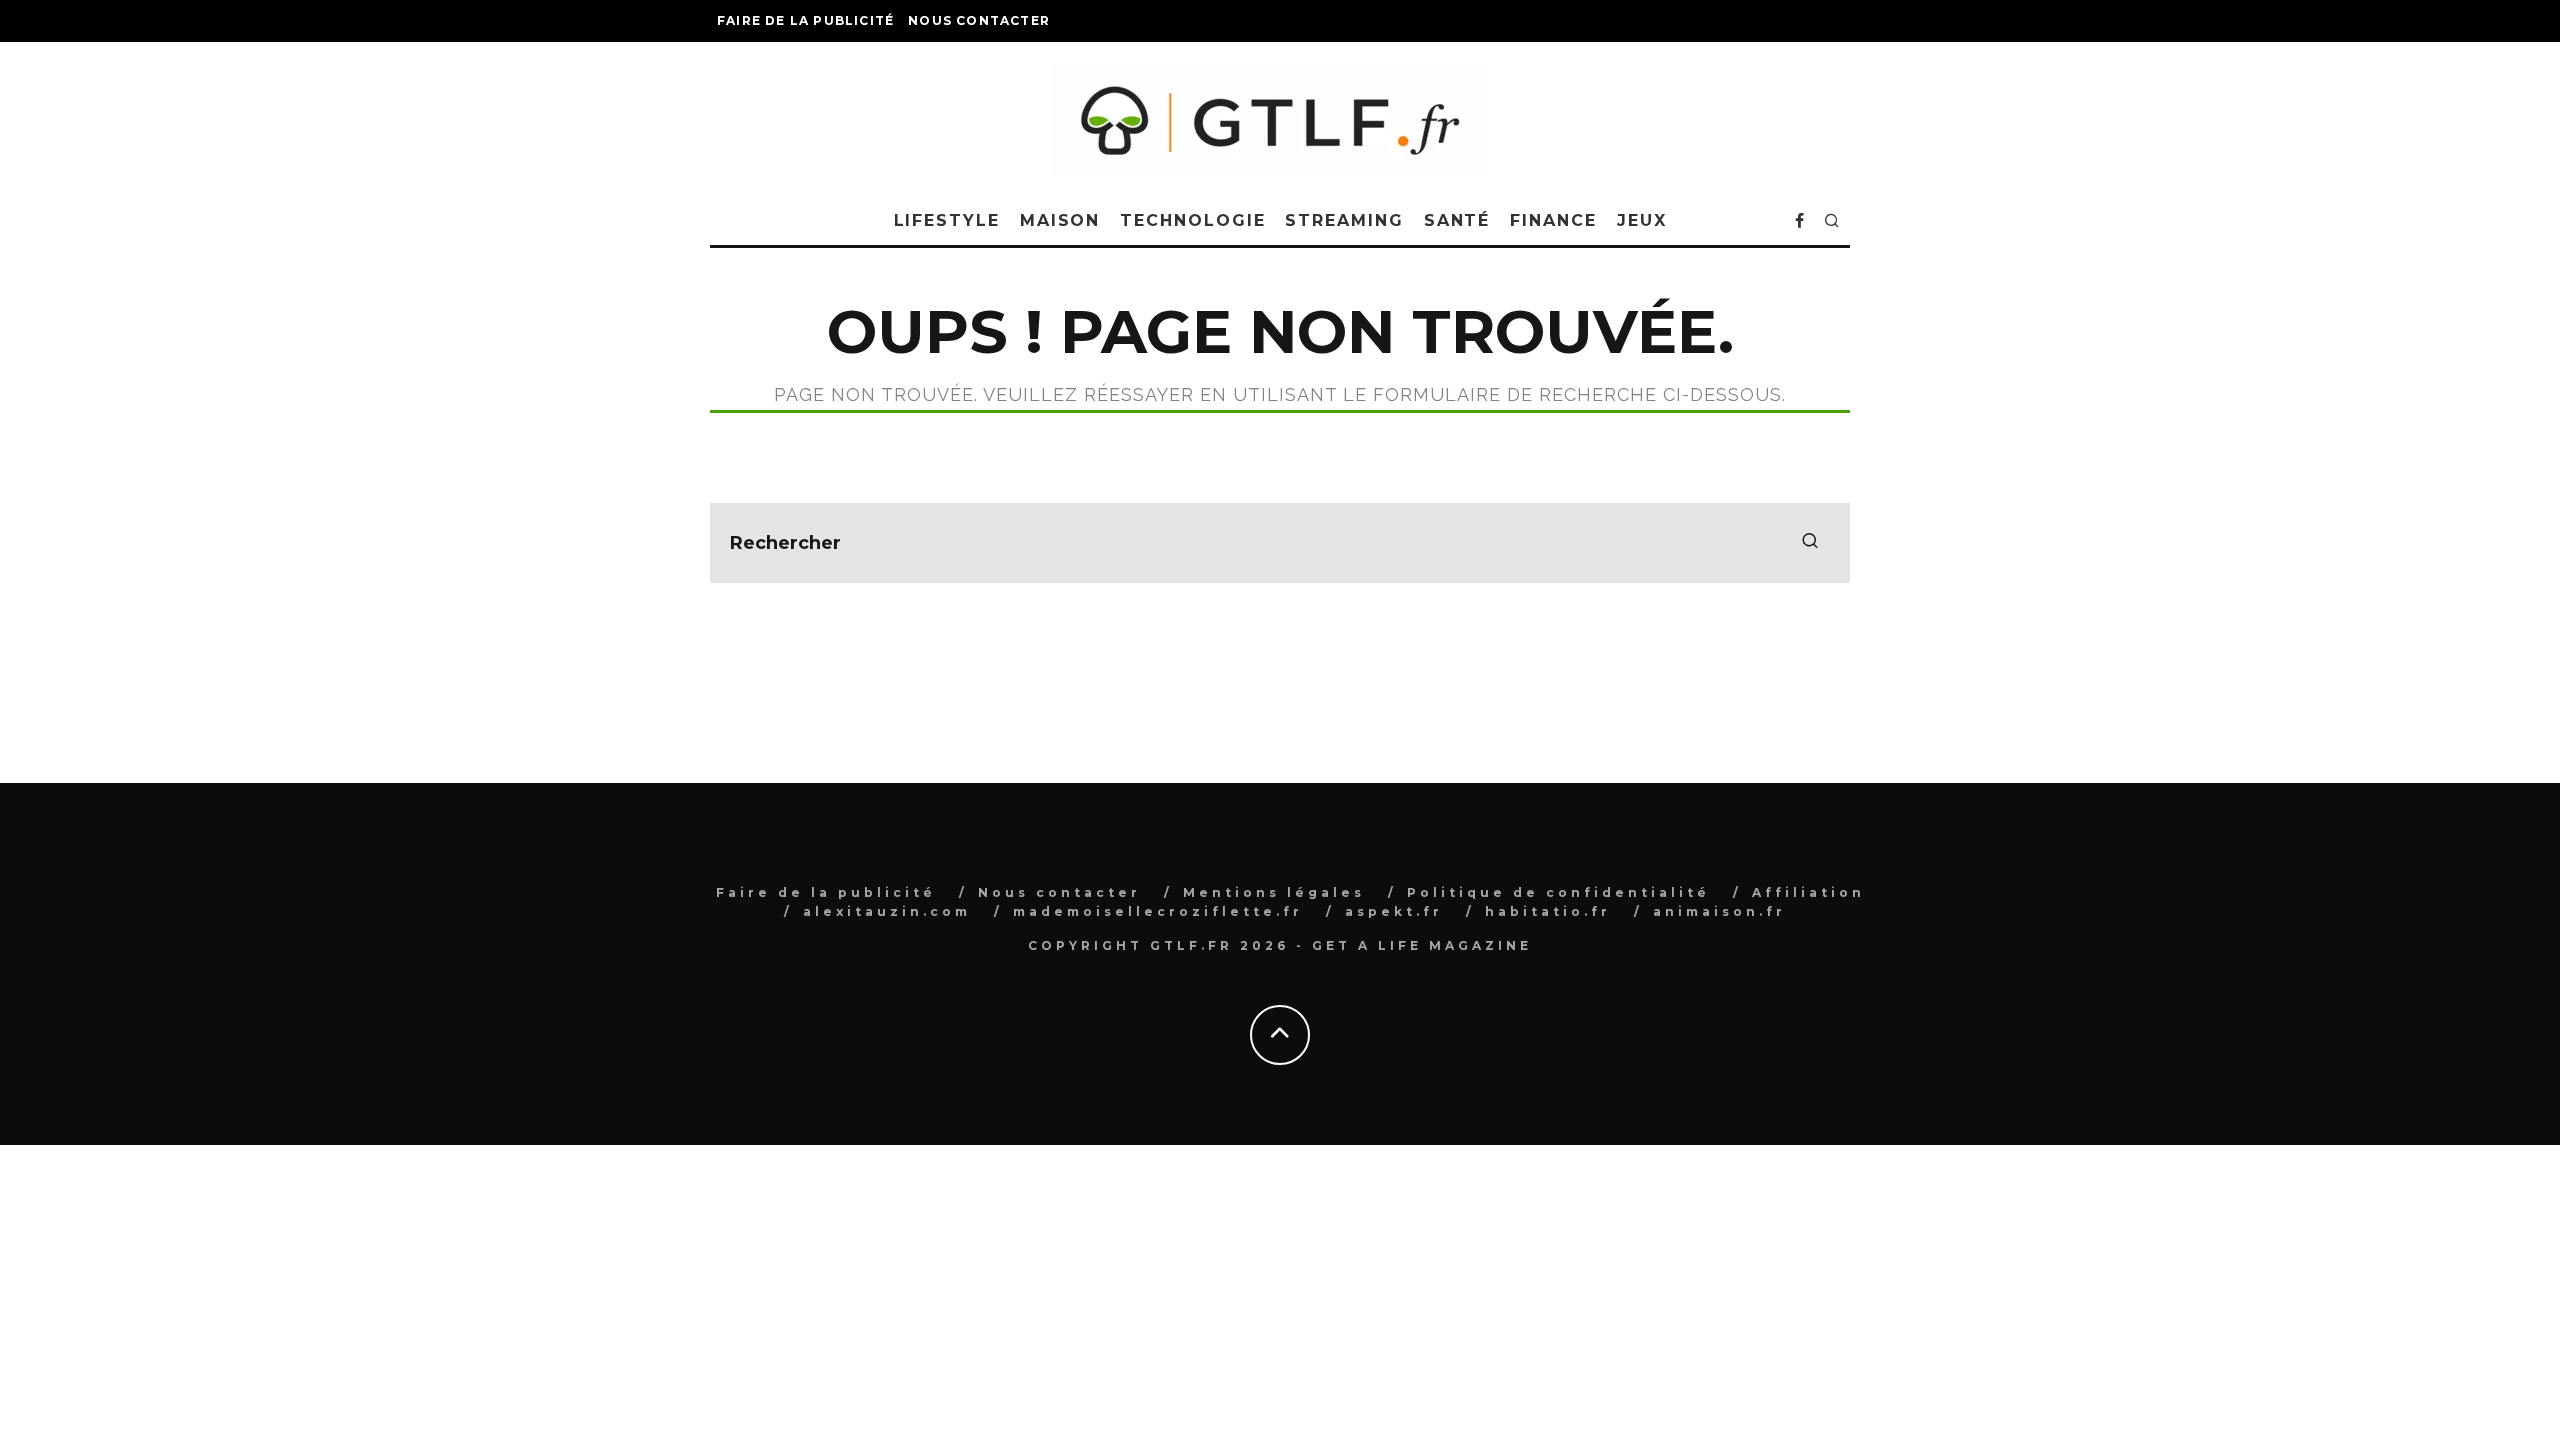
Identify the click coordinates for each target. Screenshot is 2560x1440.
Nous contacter (979, 20)
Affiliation (1808, 892)
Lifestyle (947, 220)
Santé (1457, 220)
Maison (1060, 220)
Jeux (1642, 220)
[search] (1810, 543)
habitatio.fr (1548, 911)
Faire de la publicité (805, 20)
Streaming (1344, 220)
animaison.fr (1719, 911)
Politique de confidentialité (1558, 892)
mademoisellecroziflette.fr (1158, 911)
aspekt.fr (1394, 911)
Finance (1553, 220)
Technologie (1192, 220)
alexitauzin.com (887, 911)
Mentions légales (1274, 892)
